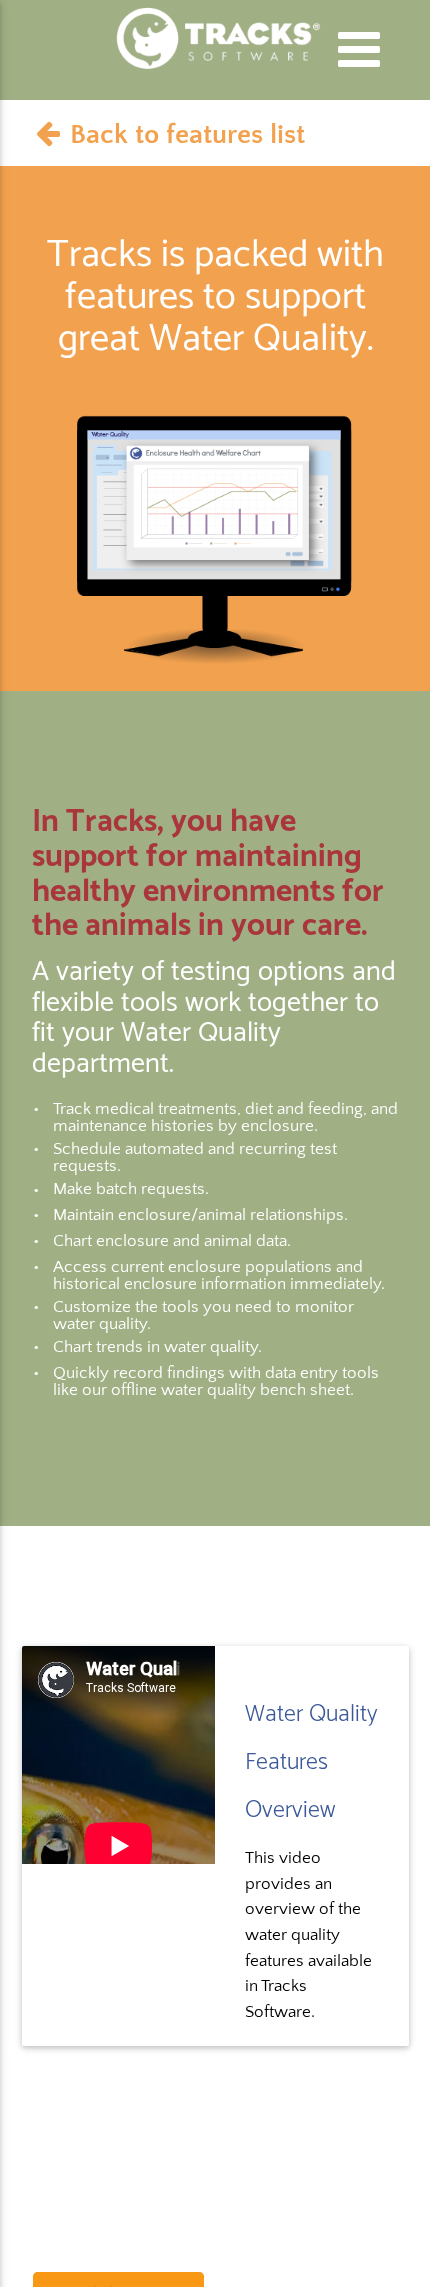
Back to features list (187, 134)
